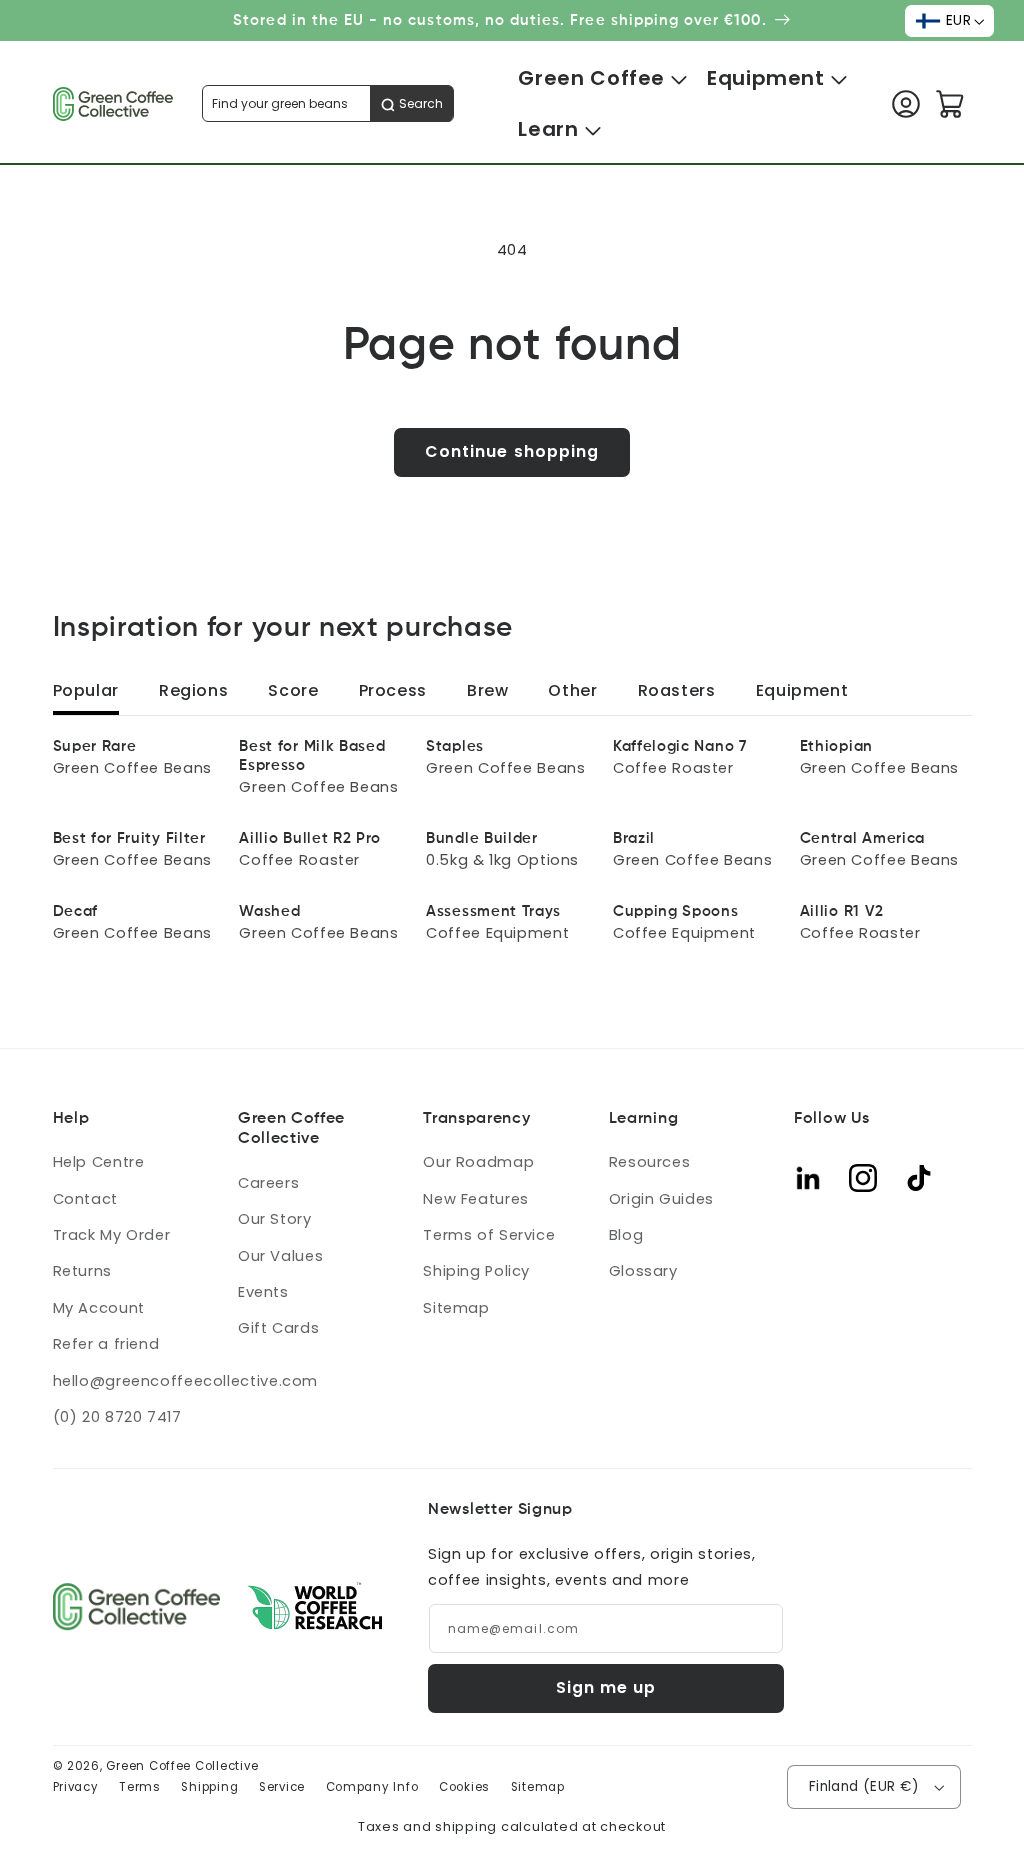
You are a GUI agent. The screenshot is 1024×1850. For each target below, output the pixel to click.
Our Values (280, 1256)
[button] (591, 78)
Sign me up (606, 1687)
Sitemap (456, 1308)
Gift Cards (278, 1328)
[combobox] (328, 103)
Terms (140, 1787)
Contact (85, 1199)
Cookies (464, 1787)
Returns (82, 1271)
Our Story (275, 1219)
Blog (626, 1235)
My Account (99, 1308)
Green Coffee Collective (182, 1766)
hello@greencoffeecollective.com (186, 1381)
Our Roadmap (478, 1162)
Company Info (372, 1787)
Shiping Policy (476, 1271)
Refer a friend (106, 1344)
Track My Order (112, 1235)
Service (282, 1787)
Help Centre (99, 1162)
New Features (476, 1199)
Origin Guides (661, 1199)
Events (263, 1292)
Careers (268, 1183)
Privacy (76, 1787)
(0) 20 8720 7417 (117, 1417)
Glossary (643, 1271)
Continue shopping (512, 451)
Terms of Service (489, 1235)
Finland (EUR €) (864, 1786)
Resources (650, 1162)
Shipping (209, 1787)
